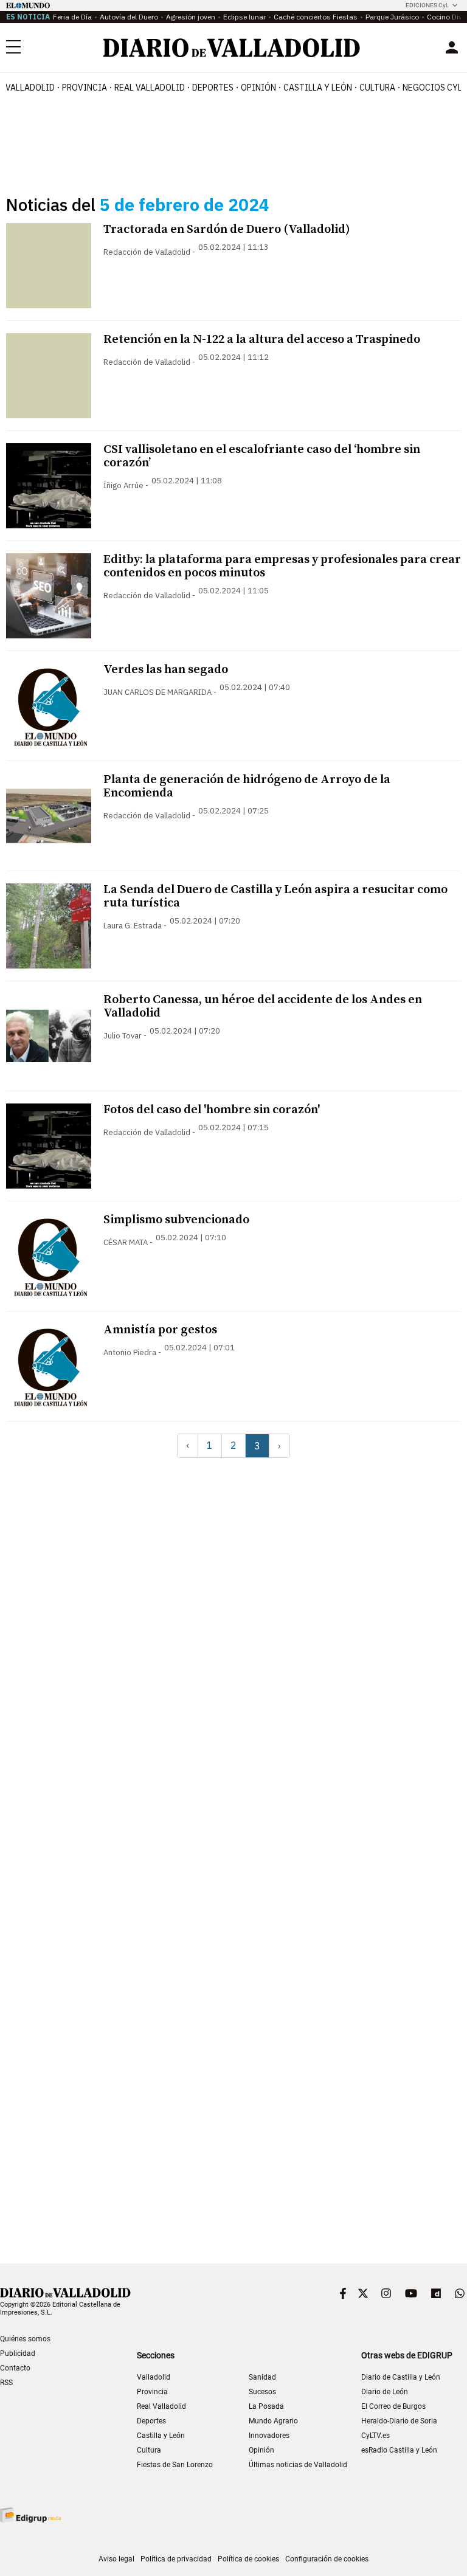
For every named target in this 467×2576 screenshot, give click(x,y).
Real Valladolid (150, 88)
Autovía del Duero (129, 17)
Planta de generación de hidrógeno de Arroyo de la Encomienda (247, 786)
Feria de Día (72, 17)
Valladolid (30, 88)
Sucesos (262, 2392)
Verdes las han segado (166, 670)
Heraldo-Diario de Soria (399, 2421)
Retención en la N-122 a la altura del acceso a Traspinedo (262, 340)
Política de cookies (248, 2559)
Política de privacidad (176, 2559)
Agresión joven (191, 17)
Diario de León (385, 2392)
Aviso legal (116, 2559)
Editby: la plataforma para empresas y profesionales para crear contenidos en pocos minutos (282, 566)
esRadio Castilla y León (399, 2450)
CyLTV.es (375, 2436)
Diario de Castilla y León (401, 2377)
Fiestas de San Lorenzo (175, 2465)
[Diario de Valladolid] (232, 48)
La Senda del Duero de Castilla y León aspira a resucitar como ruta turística (275, 896)
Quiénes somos (25, 2339)
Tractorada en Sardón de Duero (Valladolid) (227, 230)
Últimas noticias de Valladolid (298, 2465)
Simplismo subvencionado (176, 1220)
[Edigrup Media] (30, 2515)
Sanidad (262, 2377)
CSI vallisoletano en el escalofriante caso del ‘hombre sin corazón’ (262, 456)
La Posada (266, 2406)
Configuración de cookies (327, 2559)
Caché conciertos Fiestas (316, 17)
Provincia (85, 88)
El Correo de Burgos (393, 2406)
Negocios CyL (432, 88)
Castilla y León (318, 88)
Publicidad (18, 2353)
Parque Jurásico (392, 17)
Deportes (213, 88)
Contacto (15, 2368)
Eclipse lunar (244, 17)
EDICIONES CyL (427, 5)
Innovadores (269, 2436)
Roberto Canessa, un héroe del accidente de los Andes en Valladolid (263, 1007)
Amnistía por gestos (160, 1330)
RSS (6, 2383)
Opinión (258, 88)
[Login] (452, 47)
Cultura (377, 88)
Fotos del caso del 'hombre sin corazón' (212, 1110)
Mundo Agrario (273, 2421)
